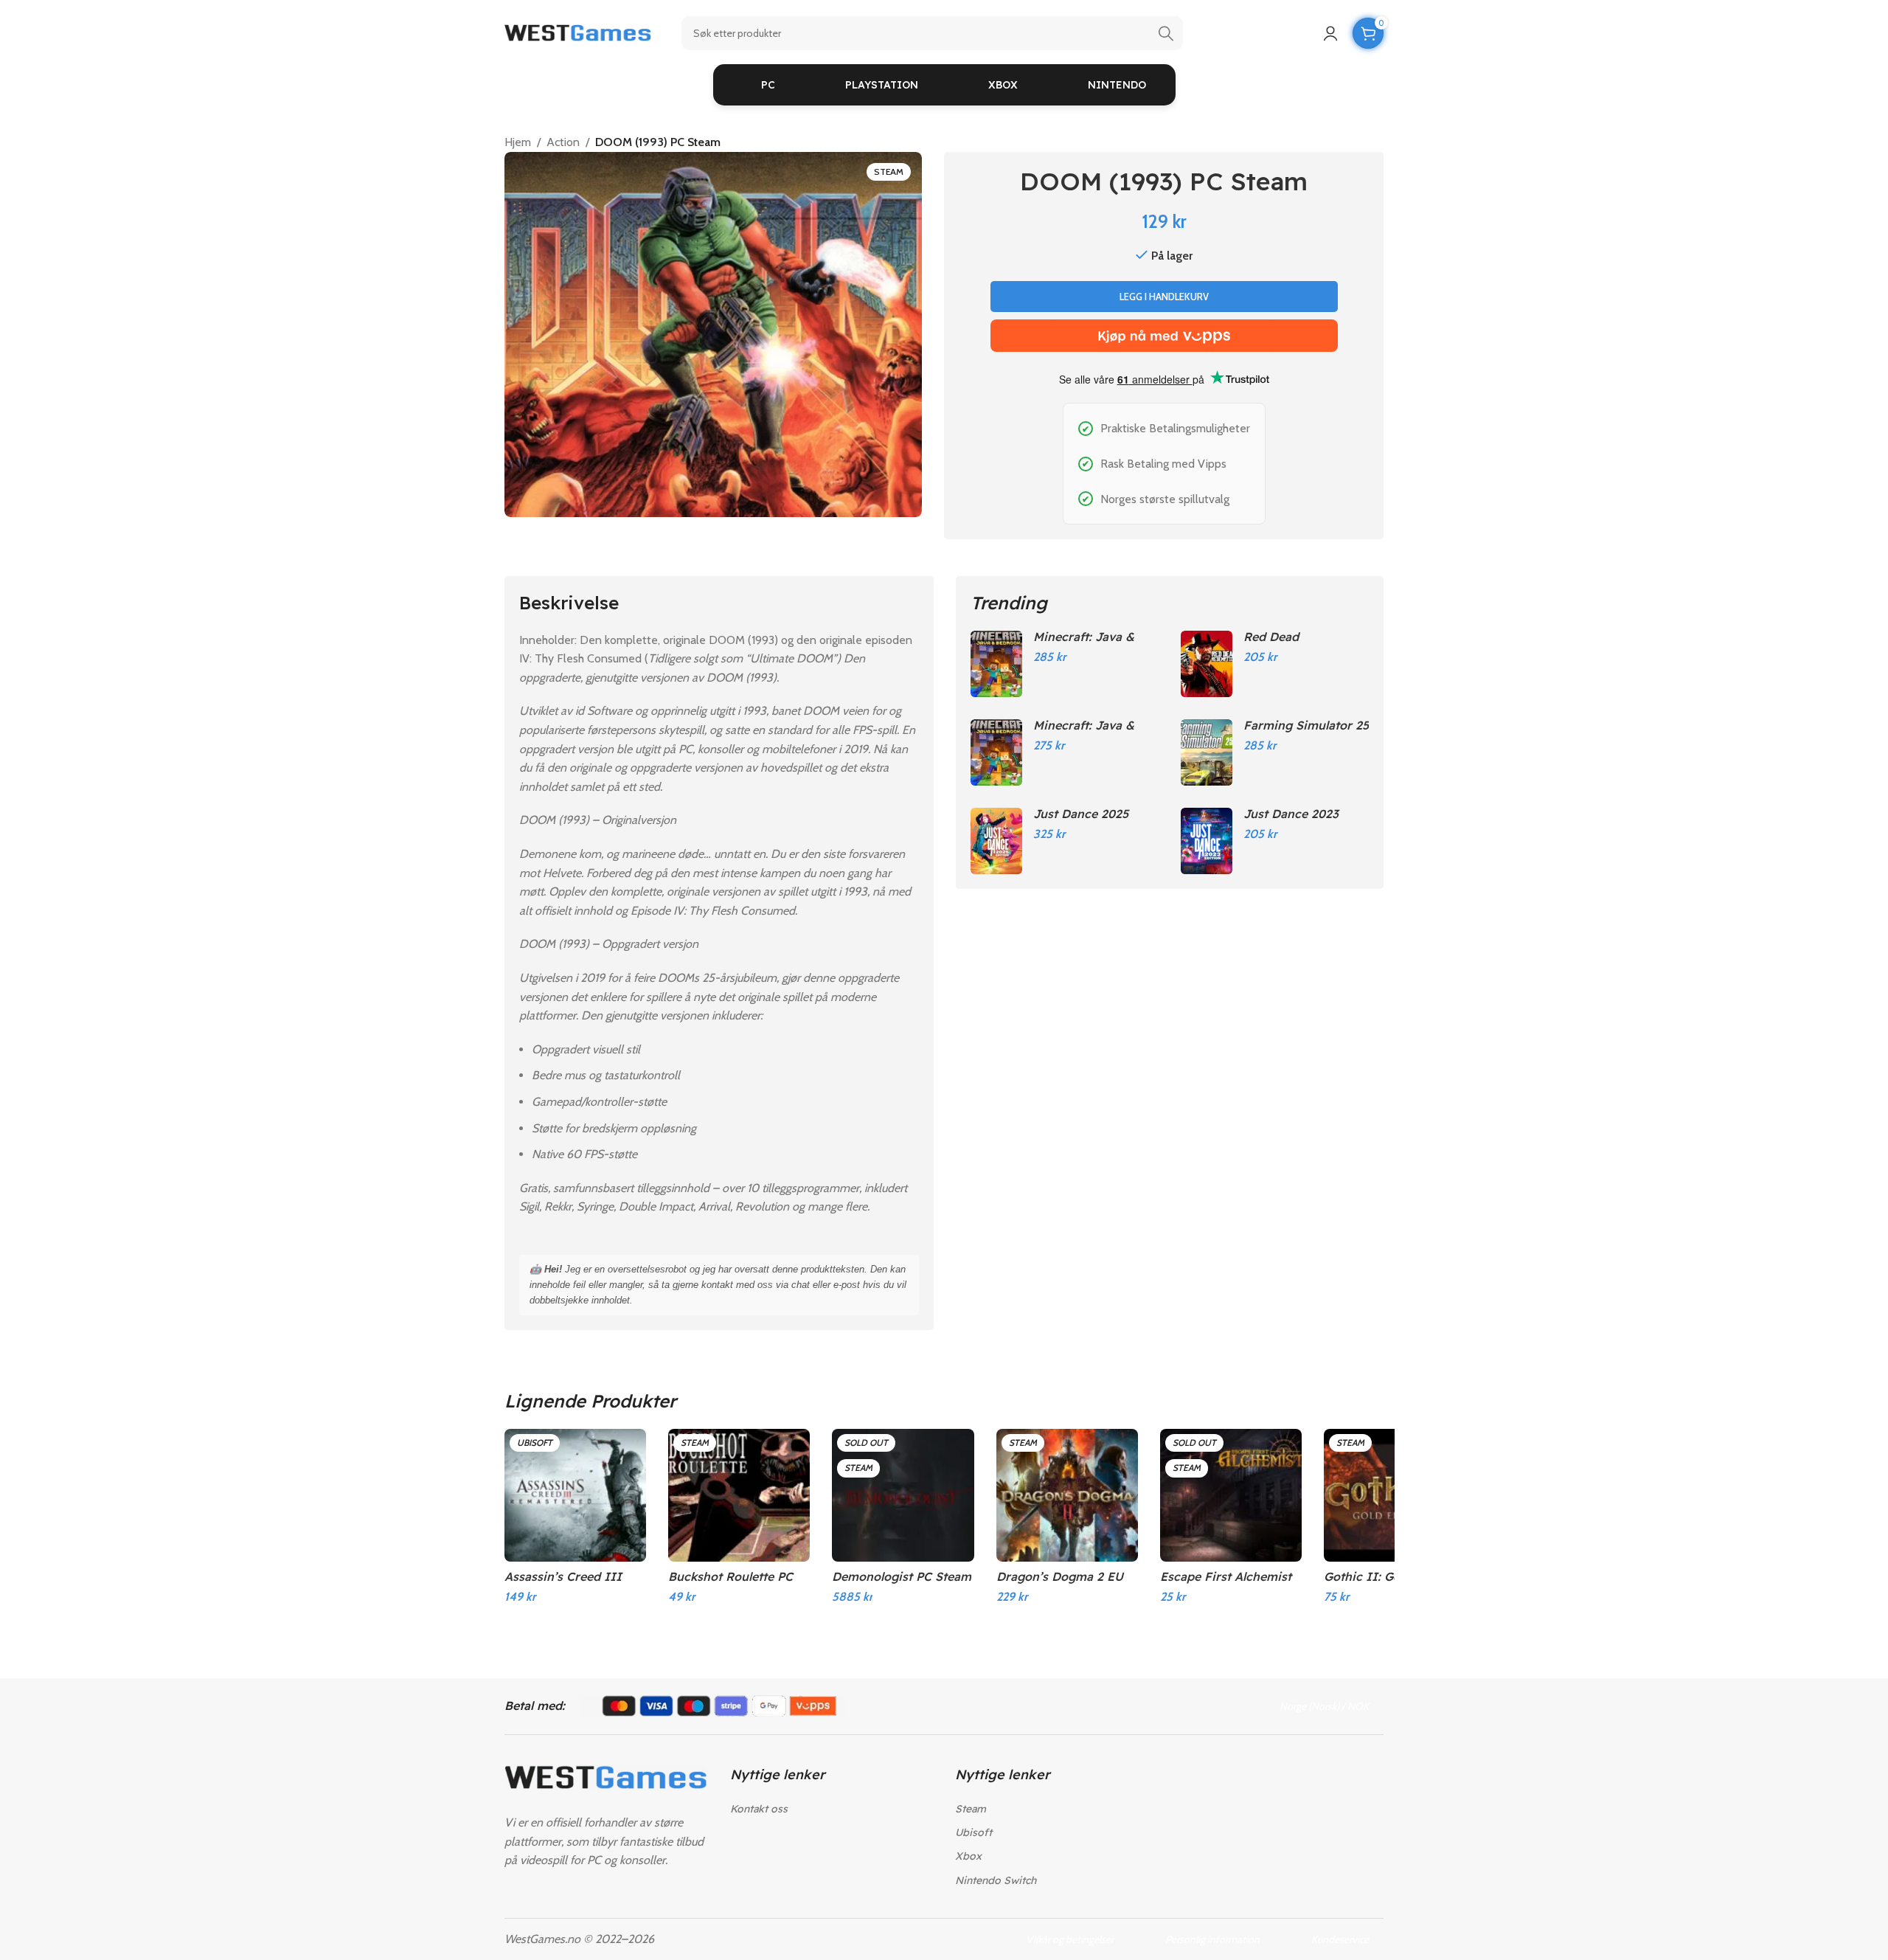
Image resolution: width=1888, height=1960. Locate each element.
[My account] (1330, 33)
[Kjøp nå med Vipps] (1164, 336)
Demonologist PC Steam (902, 1576)
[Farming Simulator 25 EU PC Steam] (1207, 752)
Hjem (518, 142)
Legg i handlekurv (1164, 297)
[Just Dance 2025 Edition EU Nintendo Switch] (996, 841)
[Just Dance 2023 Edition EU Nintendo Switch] (1207, 841)
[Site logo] (578, 32)
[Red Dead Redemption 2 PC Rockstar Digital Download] (1207, 664)
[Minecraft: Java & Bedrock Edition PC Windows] (996, 664)
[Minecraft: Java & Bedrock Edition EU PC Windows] (996, 752)
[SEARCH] (1166, 33)
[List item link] (832, 1809)
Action (563, 142)
